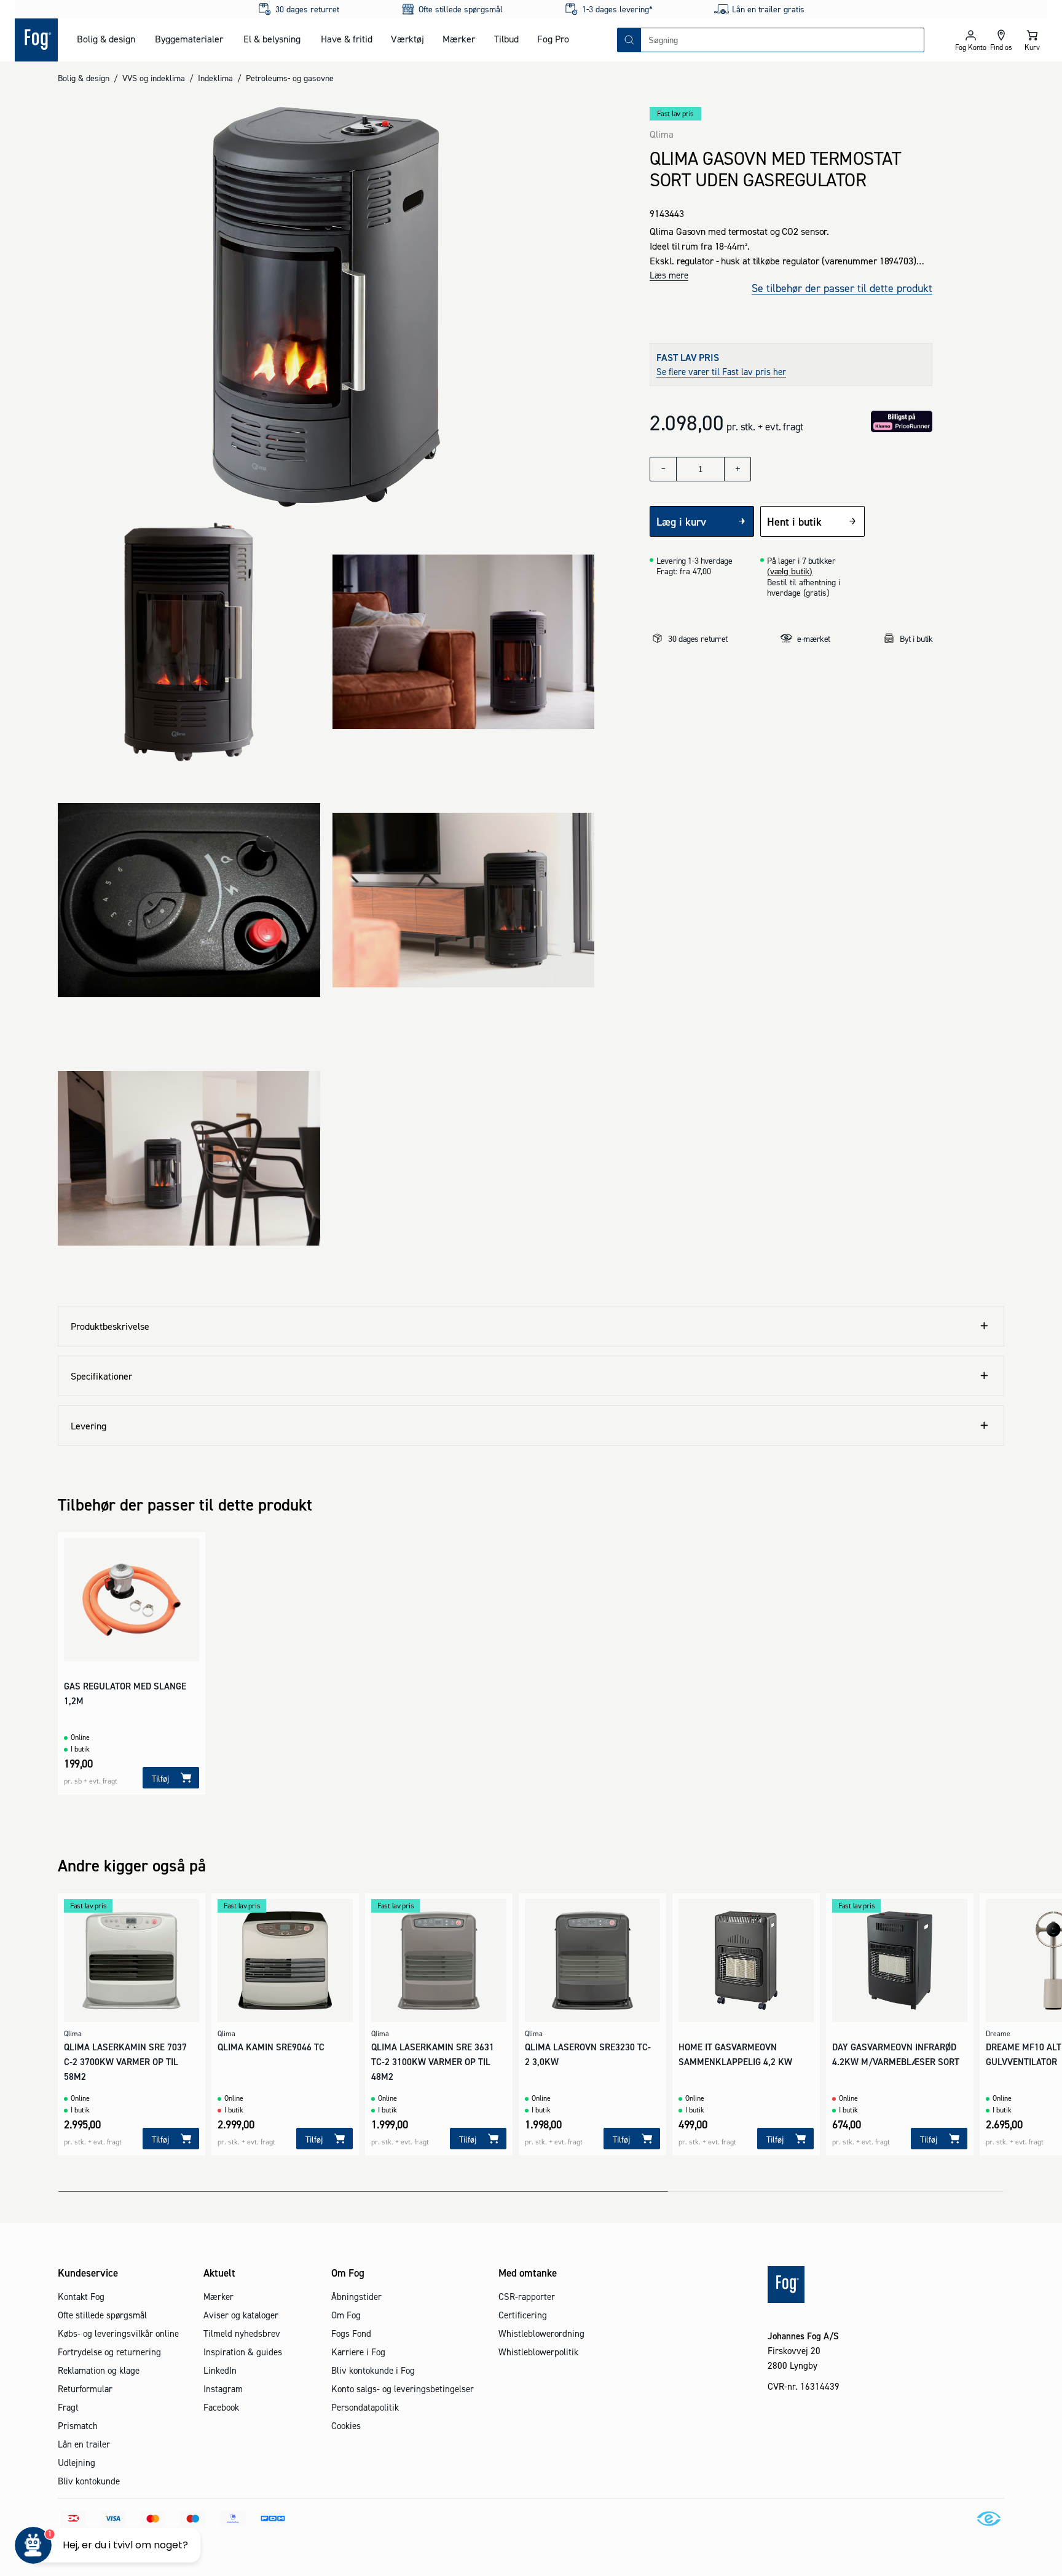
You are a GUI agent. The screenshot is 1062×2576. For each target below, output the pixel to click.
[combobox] (782, 40)
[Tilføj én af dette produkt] (737, 469)
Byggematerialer (189, 39)
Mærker (459, 39)
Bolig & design (106, 39)
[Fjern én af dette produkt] (663, 469)
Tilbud (506, 39)
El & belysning (272, 39)
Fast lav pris (675, 113)
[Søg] (629, 40)
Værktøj (407, 39)
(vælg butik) (790, 571)
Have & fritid (347, 39)
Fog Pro (553, 39)
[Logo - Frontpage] (36, 40)
